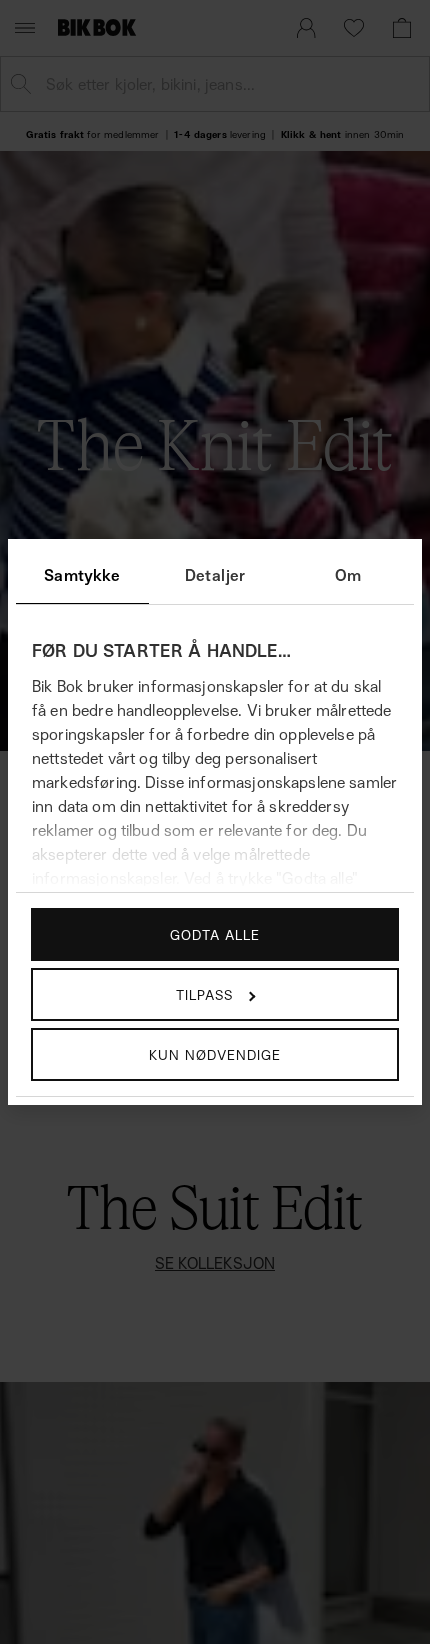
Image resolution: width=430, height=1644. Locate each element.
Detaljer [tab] (215, 575)
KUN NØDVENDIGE (215, 1054)
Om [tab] (348, 575)
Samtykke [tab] (82, 575)
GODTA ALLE (215, 934)
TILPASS (204, 994)
